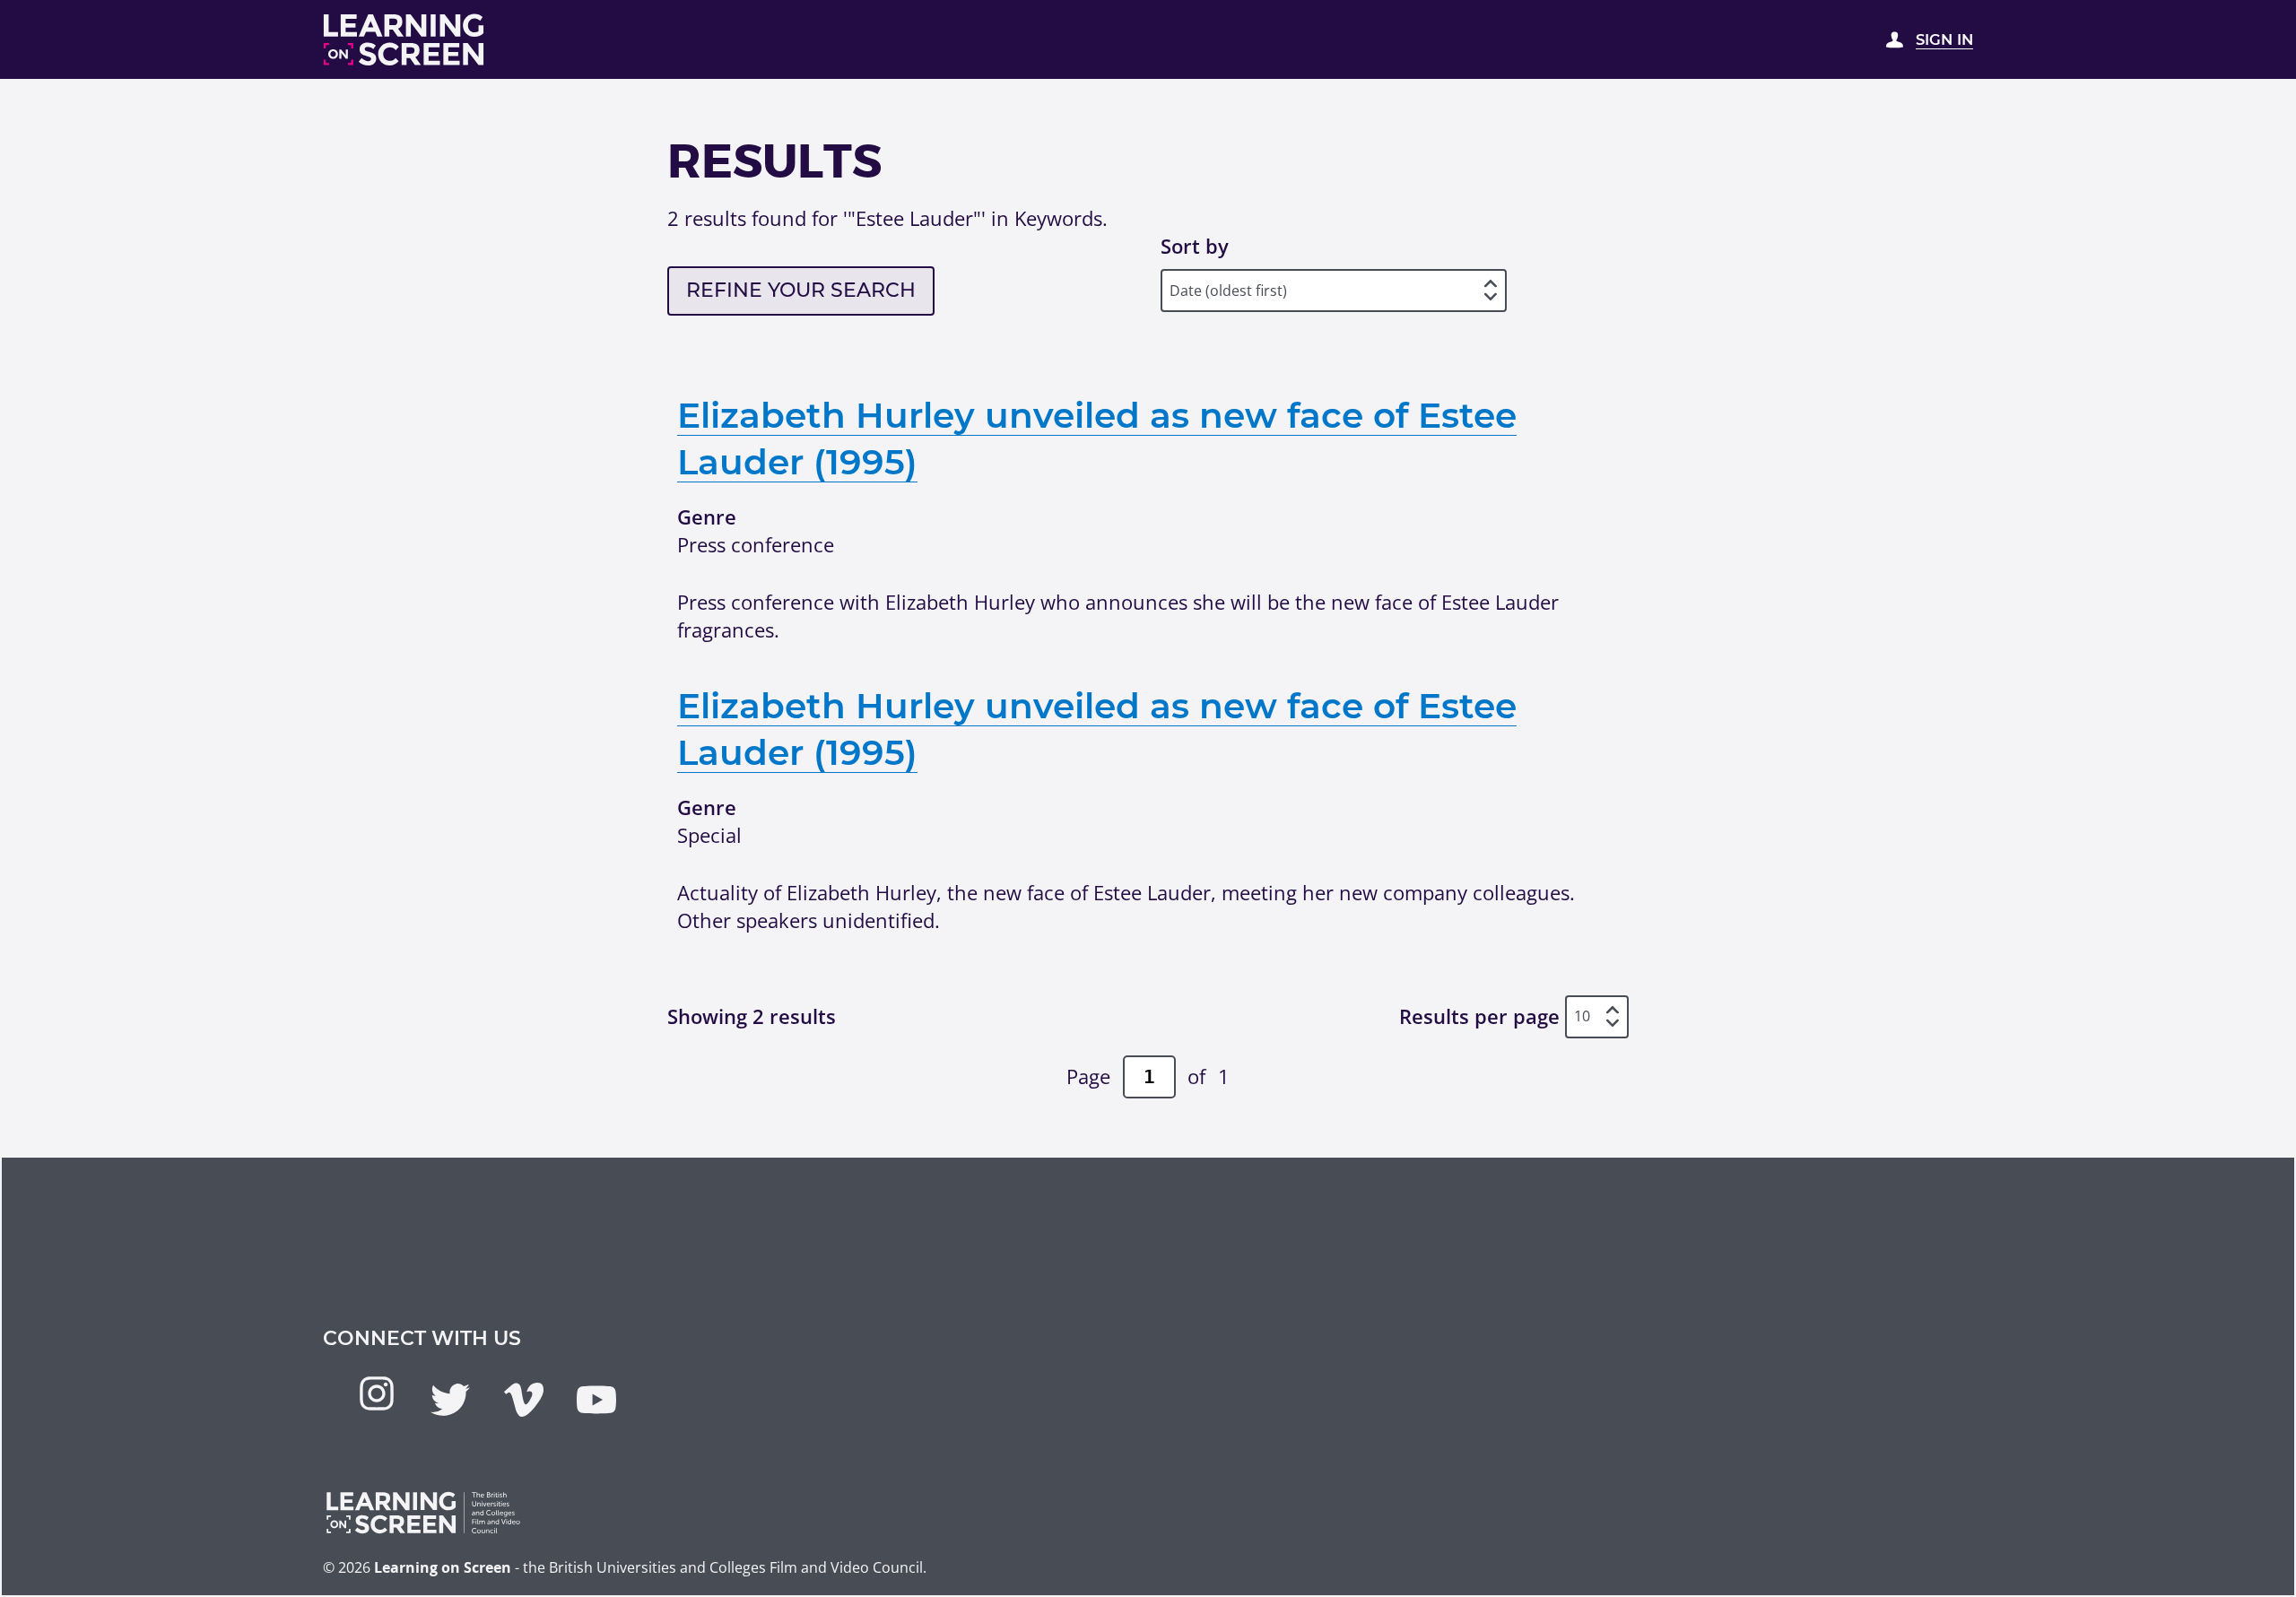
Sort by (1195, 246)
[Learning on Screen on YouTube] (596, 1400)
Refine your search (801, 290)
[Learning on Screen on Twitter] (450, 1400)
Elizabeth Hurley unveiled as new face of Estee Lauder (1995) (1097, 438)
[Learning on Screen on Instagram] (377, 1393)
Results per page (1479, 1016)
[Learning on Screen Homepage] (404, 40)
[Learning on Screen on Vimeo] (524, 1400)
